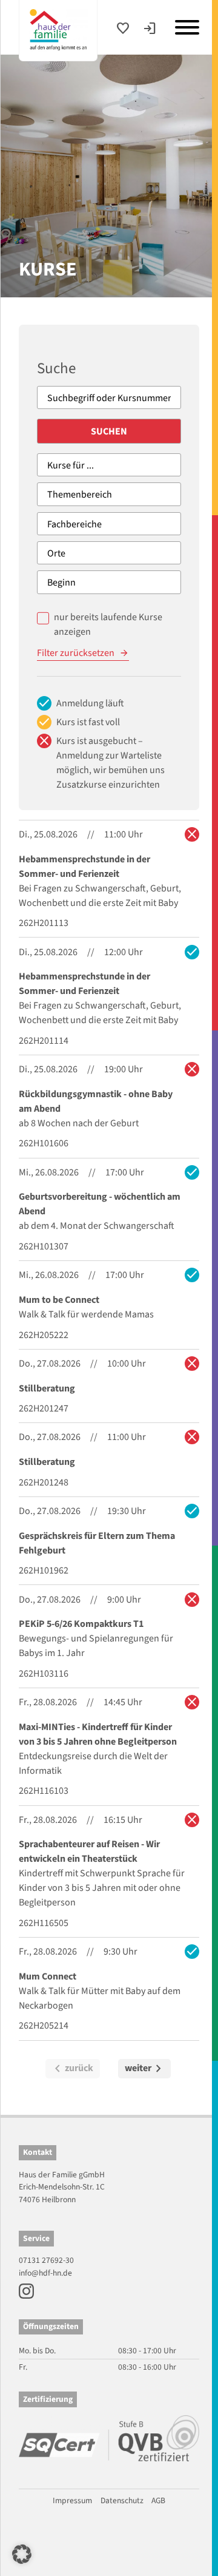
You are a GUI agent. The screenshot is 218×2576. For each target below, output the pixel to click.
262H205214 (44, 2026)
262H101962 (44, 1570)
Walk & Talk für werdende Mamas (86, 1314)
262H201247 (44, 1408)
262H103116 (44, 1674)
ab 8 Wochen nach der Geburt (79, 1123)
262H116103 (44, 1791)
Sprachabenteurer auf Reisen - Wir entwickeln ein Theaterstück (89, 1851)
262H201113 (44, 923)
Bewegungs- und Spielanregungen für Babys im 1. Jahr (96, 1646)
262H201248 (44, 1482)
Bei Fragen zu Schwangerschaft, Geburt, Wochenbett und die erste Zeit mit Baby (100, 896)
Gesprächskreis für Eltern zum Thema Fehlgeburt (97, 1543)
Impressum (72, 2500)
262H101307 (44, 1246)
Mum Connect (48, 1976)
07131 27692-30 (46, 2260)
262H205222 (44, 1335)
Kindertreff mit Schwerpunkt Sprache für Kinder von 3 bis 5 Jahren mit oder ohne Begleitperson (102, 1888)
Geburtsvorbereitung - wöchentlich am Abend (100, 1204)
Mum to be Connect (59, 1300)
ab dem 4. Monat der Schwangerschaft (97, 1226)
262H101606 (44, 1143)
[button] (22, 2554)
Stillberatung (47, 1388)
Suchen (109, 431)
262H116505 (44, 1923)
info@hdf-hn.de (45, 2273)
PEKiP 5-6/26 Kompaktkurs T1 (81, 1624)
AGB (158, 2500)
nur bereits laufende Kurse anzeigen (108, 624)
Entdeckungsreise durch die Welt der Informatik (93, 1763)
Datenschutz (122, 2500)
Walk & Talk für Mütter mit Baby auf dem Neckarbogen (100, 1998)
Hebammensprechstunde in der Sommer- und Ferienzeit (84, 867)
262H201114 (44, 1041)
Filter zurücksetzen (76, 653)
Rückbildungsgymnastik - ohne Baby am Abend (96, 1101)
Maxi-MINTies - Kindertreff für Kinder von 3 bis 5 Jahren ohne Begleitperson (98, 1734)
